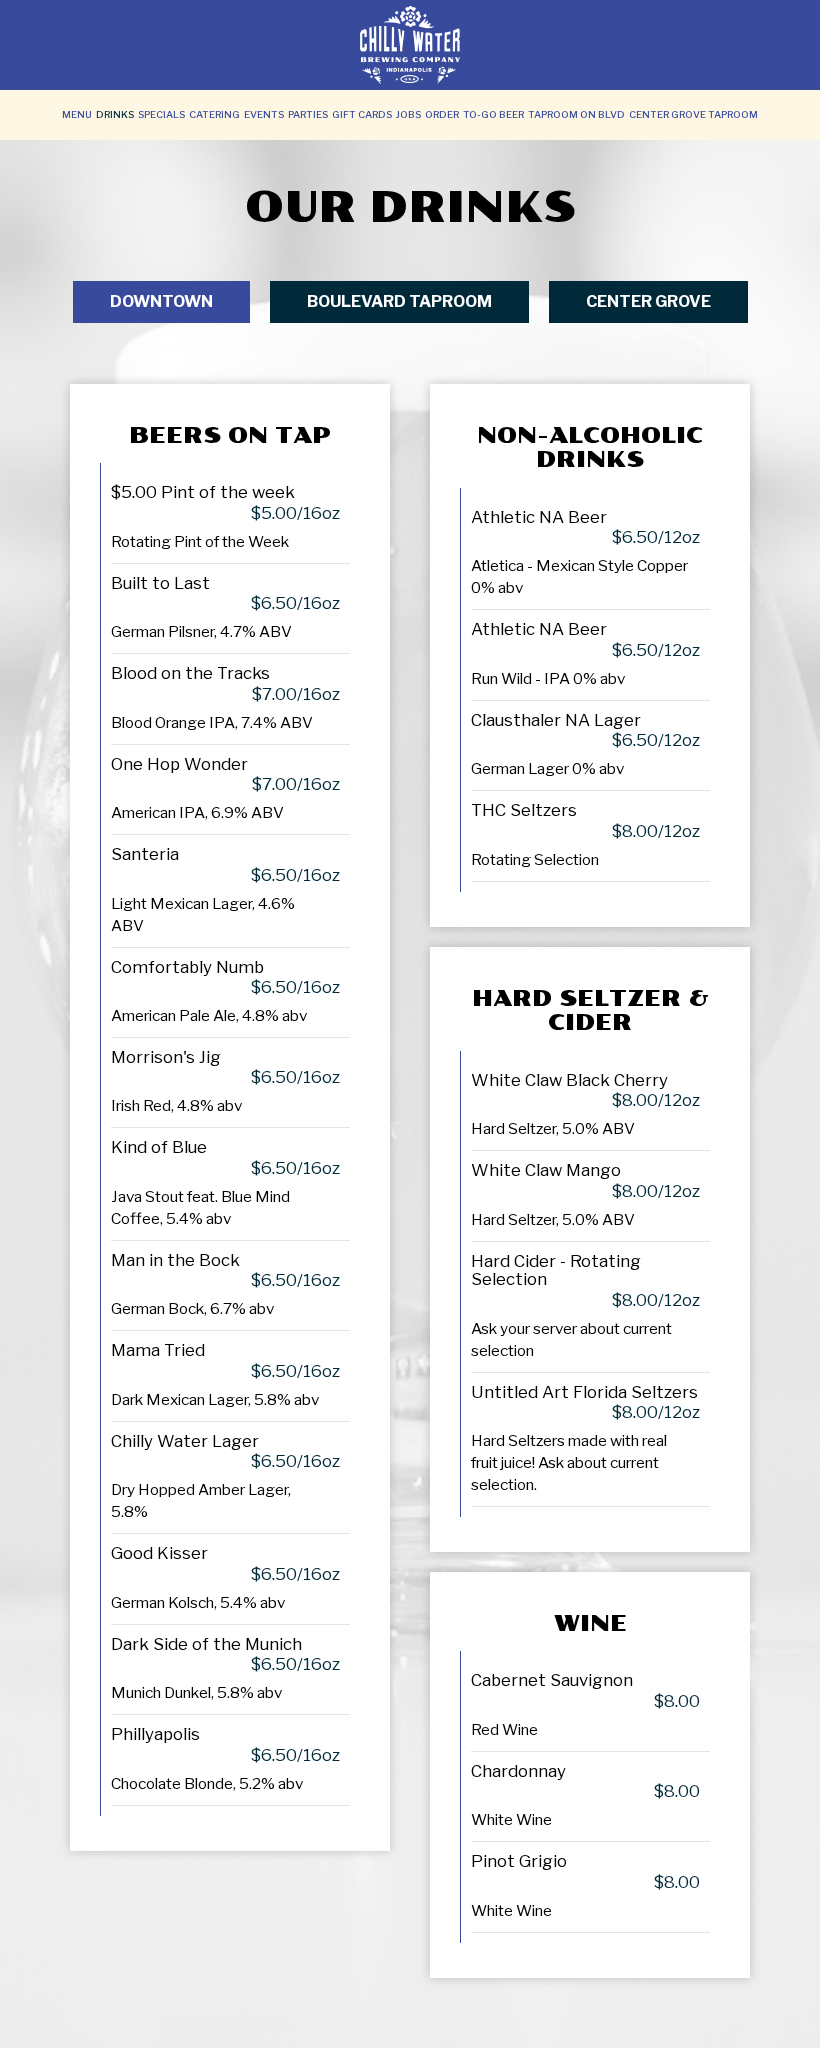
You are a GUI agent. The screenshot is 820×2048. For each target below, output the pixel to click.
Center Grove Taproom (693, 114)
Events (264, 114)
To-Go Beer (493, 114)
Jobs (408, 114)
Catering (214, 114)
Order (442, 114)
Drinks (115, 114)
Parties (308, 114)
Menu (77, 114)
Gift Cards (362, 114)
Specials (161, 114)
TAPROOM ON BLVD (576, 114)
